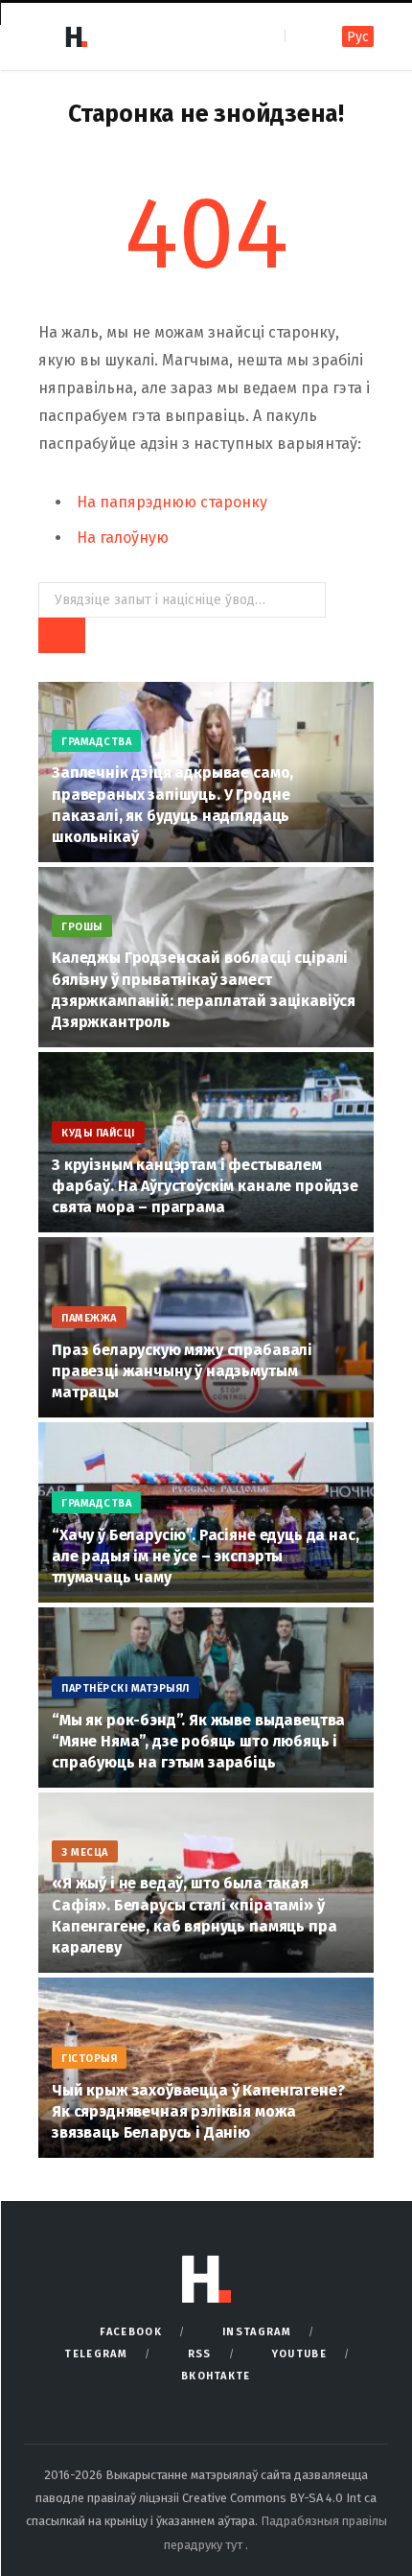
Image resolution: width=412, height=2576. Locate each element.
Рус (358, 37)
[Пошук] (301, 36)
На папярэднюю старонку (172, 502)
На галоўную (123, 538)
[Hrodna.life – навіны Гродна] (76, 36)
